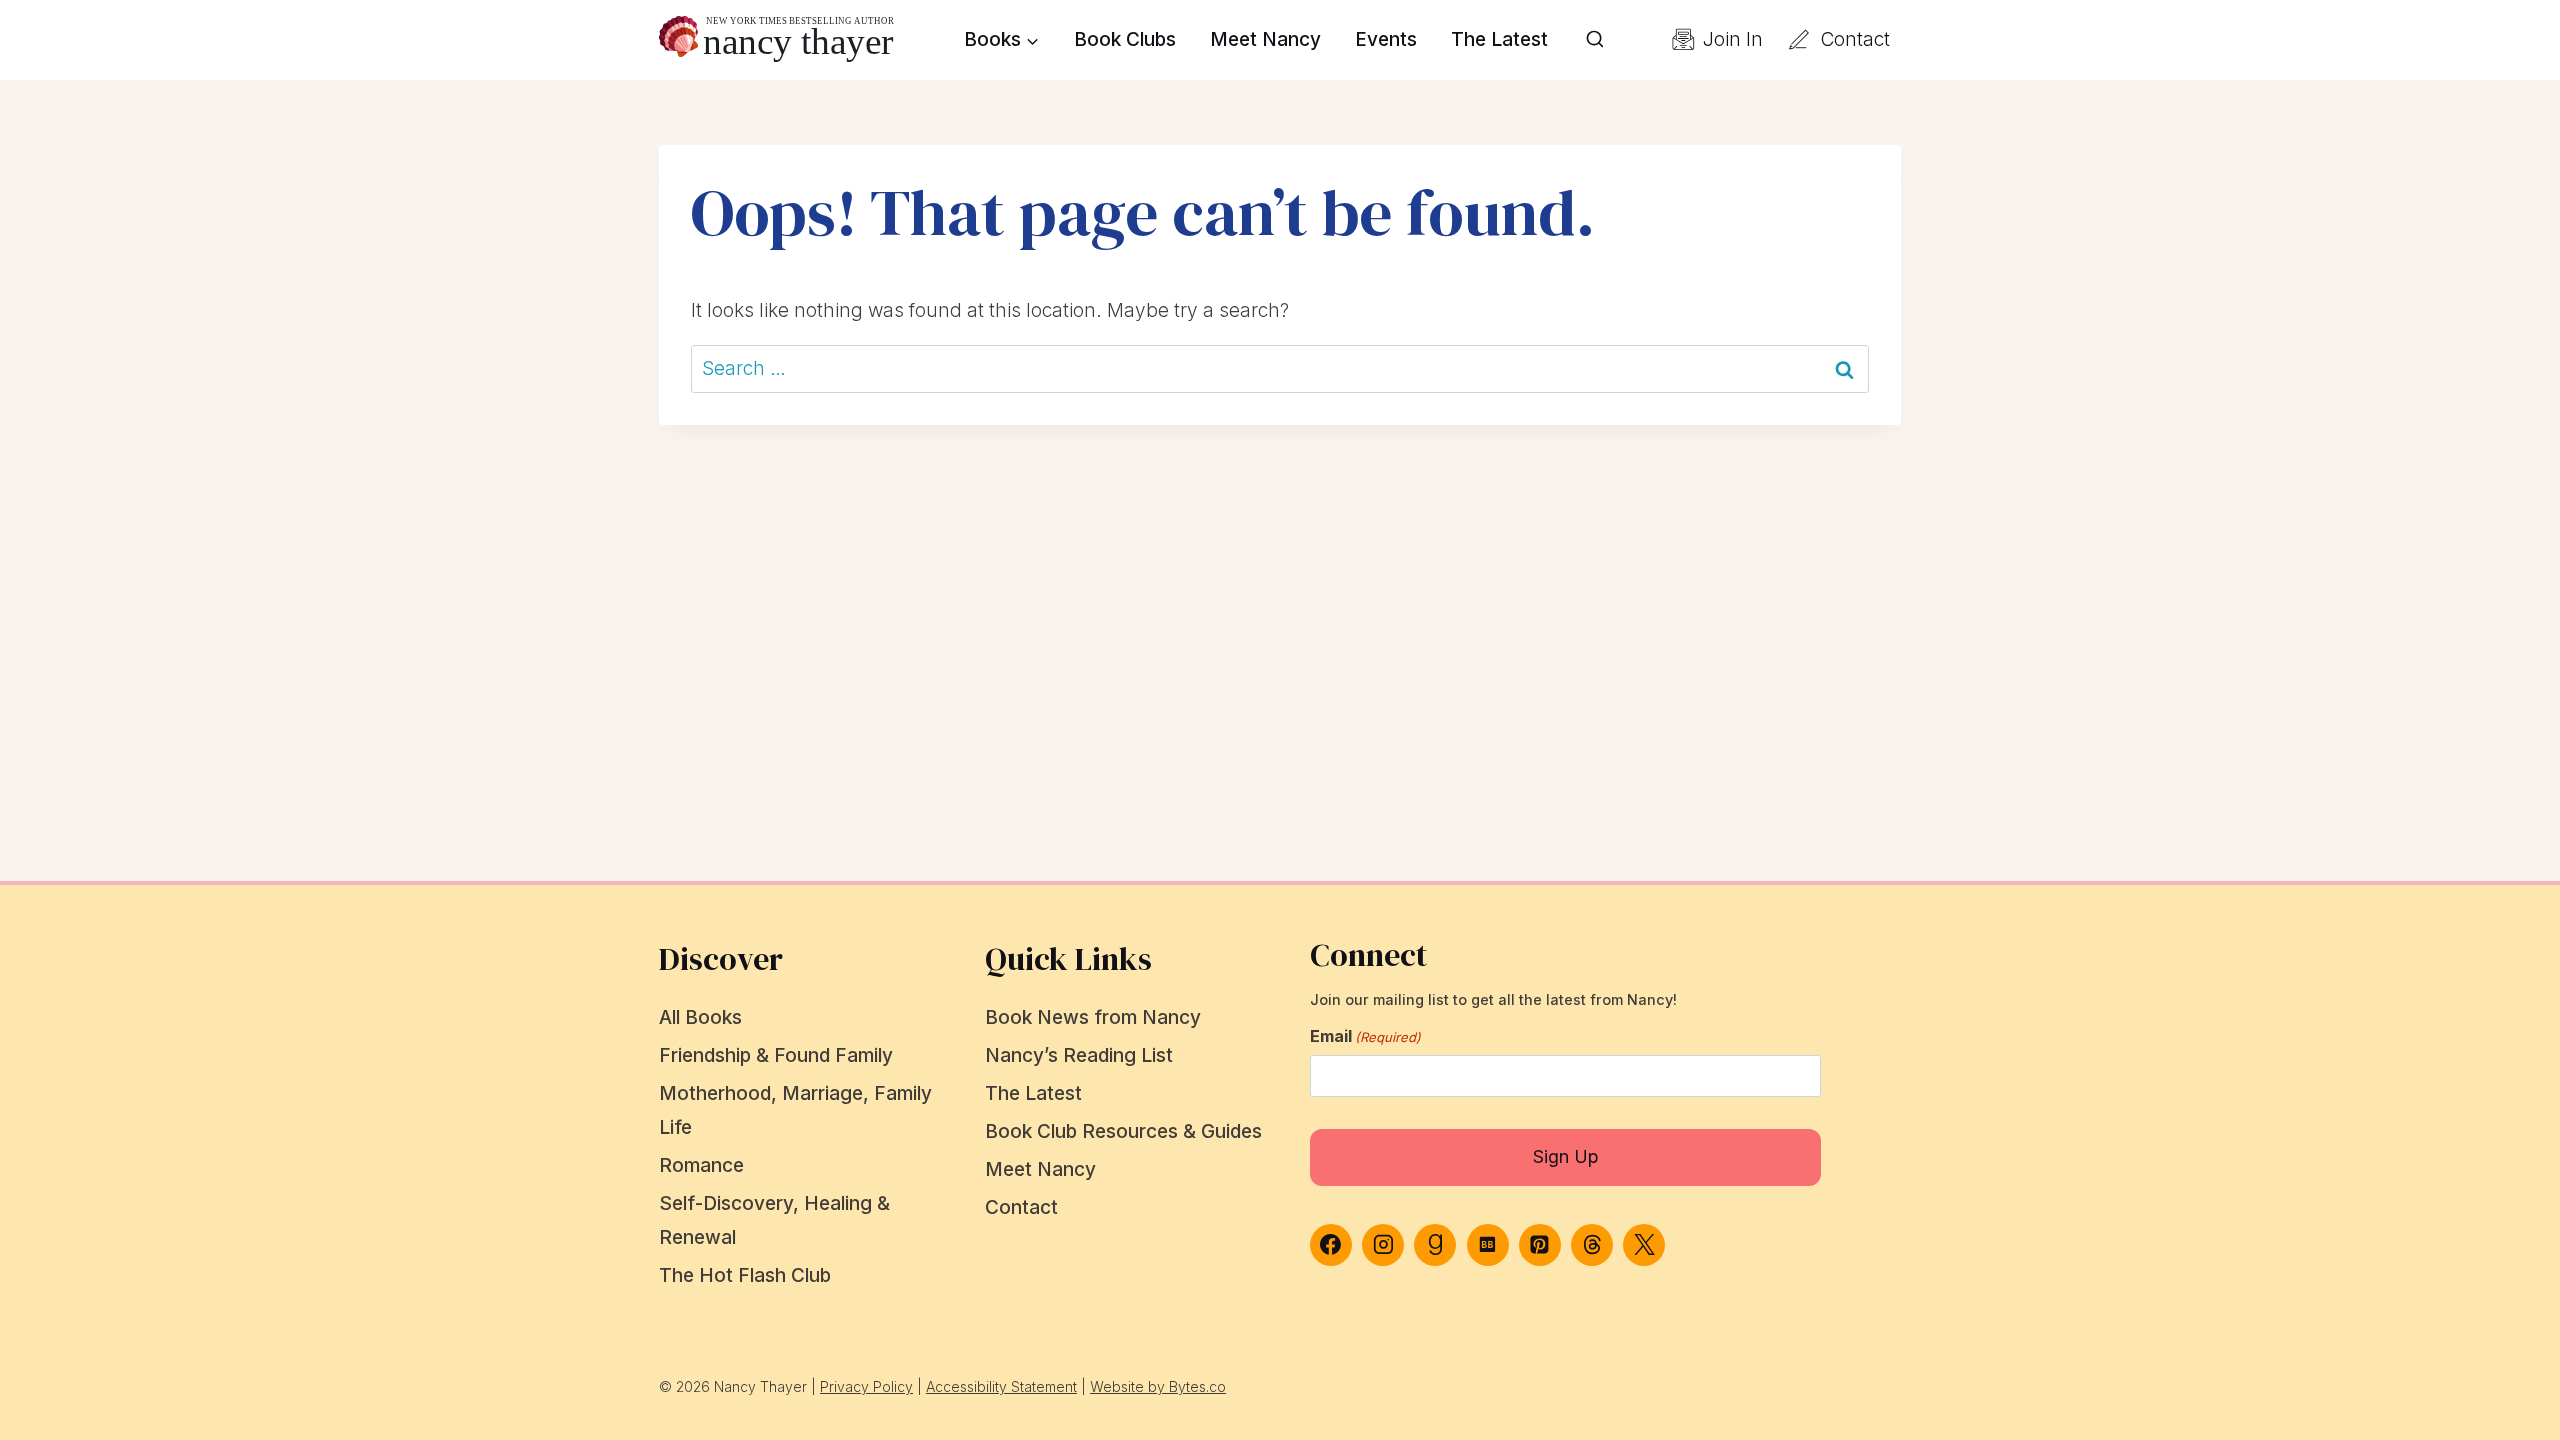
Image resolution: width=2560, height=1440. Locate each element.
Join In (1733, 39)
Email (1365, 1036)
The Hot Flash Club (745, 1275)
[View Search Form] (1595, 40)
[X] (1644, 1245)
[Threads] (1592, 1245)
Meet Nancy (1265, 39)
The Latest (1499, 39)
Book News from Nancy (1093, 1017)
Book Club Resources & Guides (1123, 1131)
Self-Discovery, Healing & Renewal (774, 1220)
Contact (1855, 39)
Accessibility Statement (1001, 1386)
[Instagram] (1383, 1245)
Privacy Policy (866, 1386)
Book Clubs (1125, 39)
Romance (701, 1165)
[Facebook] (1331, 1245)
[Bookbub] (1488, 1245)
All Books (700, 1017)
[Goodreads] (1435, 1245)
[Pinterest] (1540, 1245)
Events (1386, 39)
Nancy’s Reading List (1079, 1055)
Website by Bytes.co (1158, 1386)
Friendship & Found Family (776, 1055)
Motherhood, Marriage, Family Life (795, 1110)
